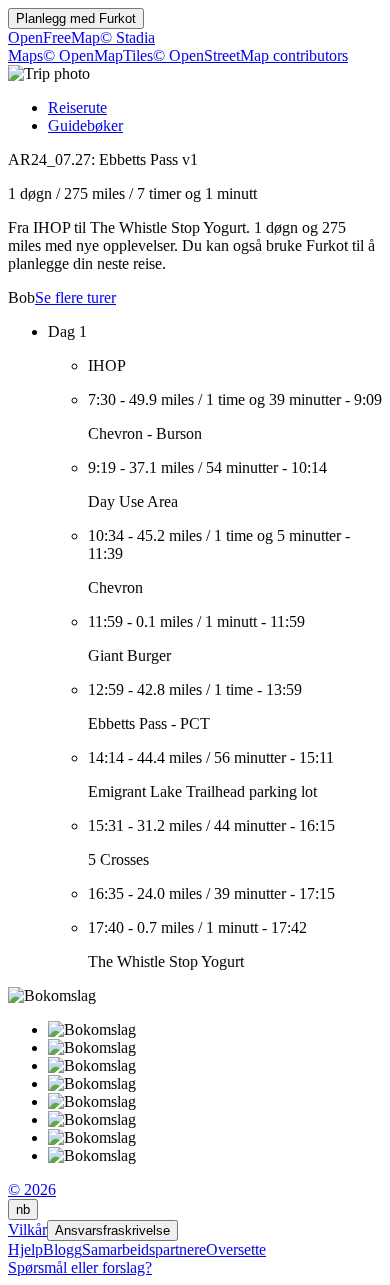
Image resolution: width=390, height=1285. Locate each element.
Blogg (62, 1249)
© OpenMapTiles (98, 55)
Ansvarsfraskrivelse (112, 1230)
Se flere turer (75, 297)
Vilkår (27, 1229)
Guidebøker (85, 125)
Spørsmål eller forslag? (80, 1267)
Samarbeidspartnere (144, 1249)
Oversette (236, 1249)
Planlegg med (76, 18)
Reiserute (77, 107)
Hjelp (25, 1249)
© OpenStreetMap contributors (250, 55)
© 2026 (32, 1189)
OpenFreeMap (54, 37)
